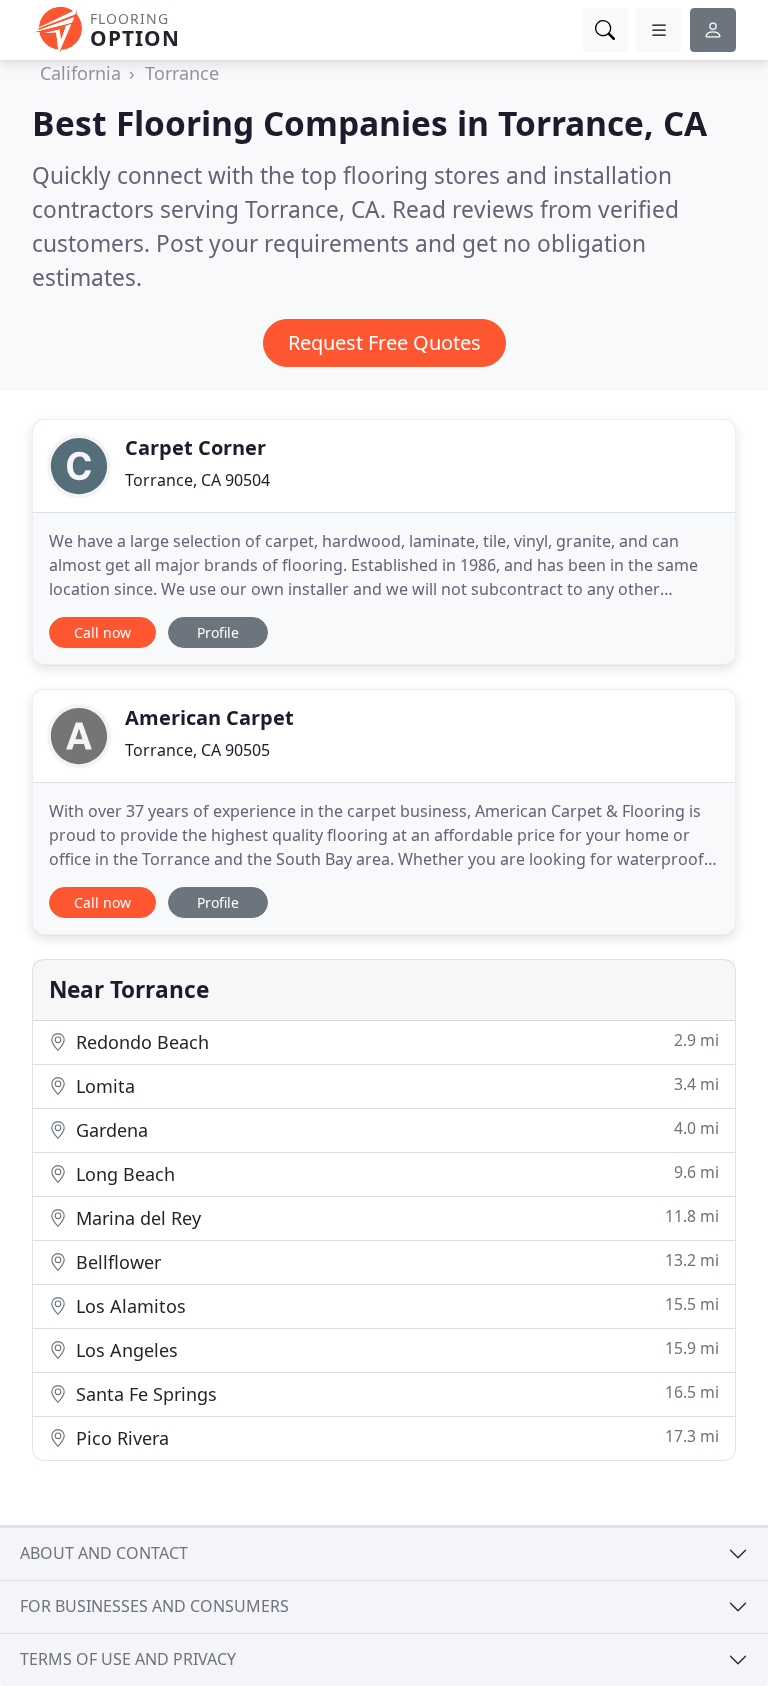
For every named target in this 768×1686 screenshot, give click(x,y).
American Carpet (209, 717)
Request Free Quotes (384, 342)
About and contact (104, 1553)
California (80, 73)
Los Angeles (395, 1349)
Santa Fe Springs (395, 1393)
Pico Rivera (395, 1437)
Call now (102, 632)
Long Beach (395, 1173)
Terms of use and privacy (128, 1659)
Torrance (182, 73)
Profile (218, 632)
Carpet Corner (195, 447)
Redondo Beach (395, 1041)
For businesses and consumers (154, 1606)
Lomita (395, 1085)
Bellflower (395, 1261)
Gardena (395, 1129)
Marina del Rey (395, 1217)
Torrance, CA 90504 (197, 480)
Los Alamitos (395, 1305)
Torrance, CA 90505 (197, 750)
